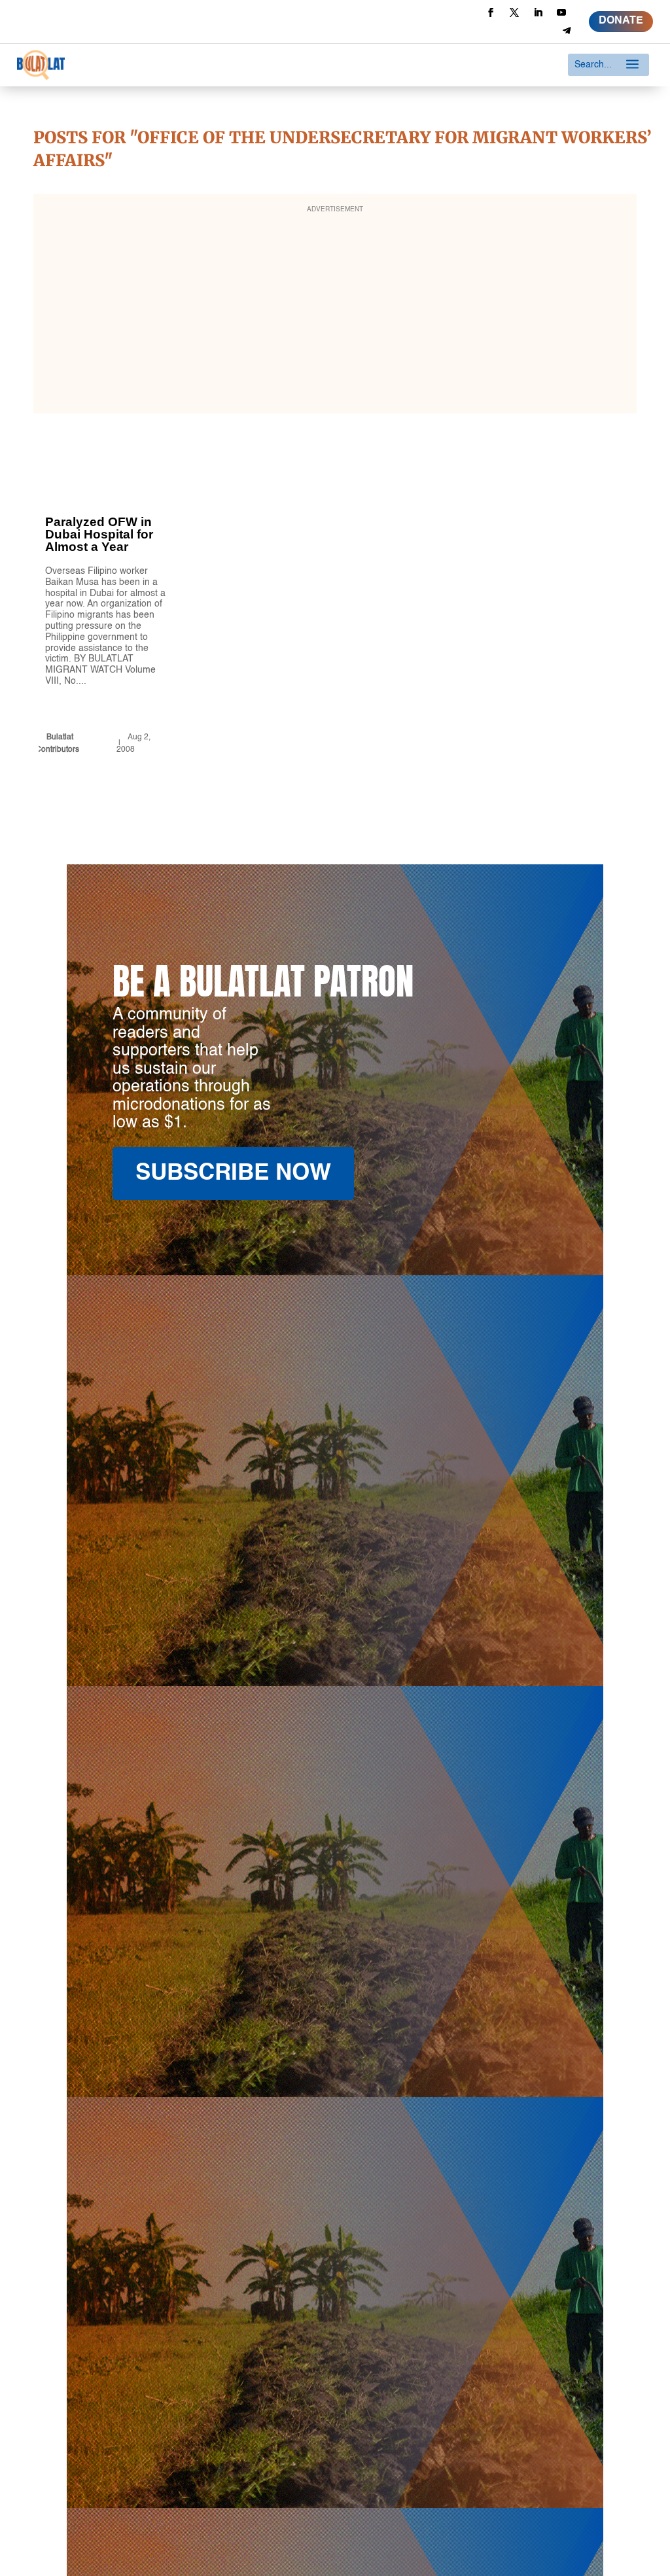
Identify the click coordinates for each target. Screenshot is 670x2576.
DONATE (621, 21)
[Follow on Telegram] (567, 31)
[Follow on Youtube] (561, 12)
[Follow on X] (514, 12)
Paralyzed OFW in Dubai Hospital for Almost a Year (109, 611)
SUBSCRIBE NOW (233, 1173)
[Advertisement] (335, 312)
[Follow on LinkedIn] (538, 12)
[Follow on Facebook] (491, 12)
